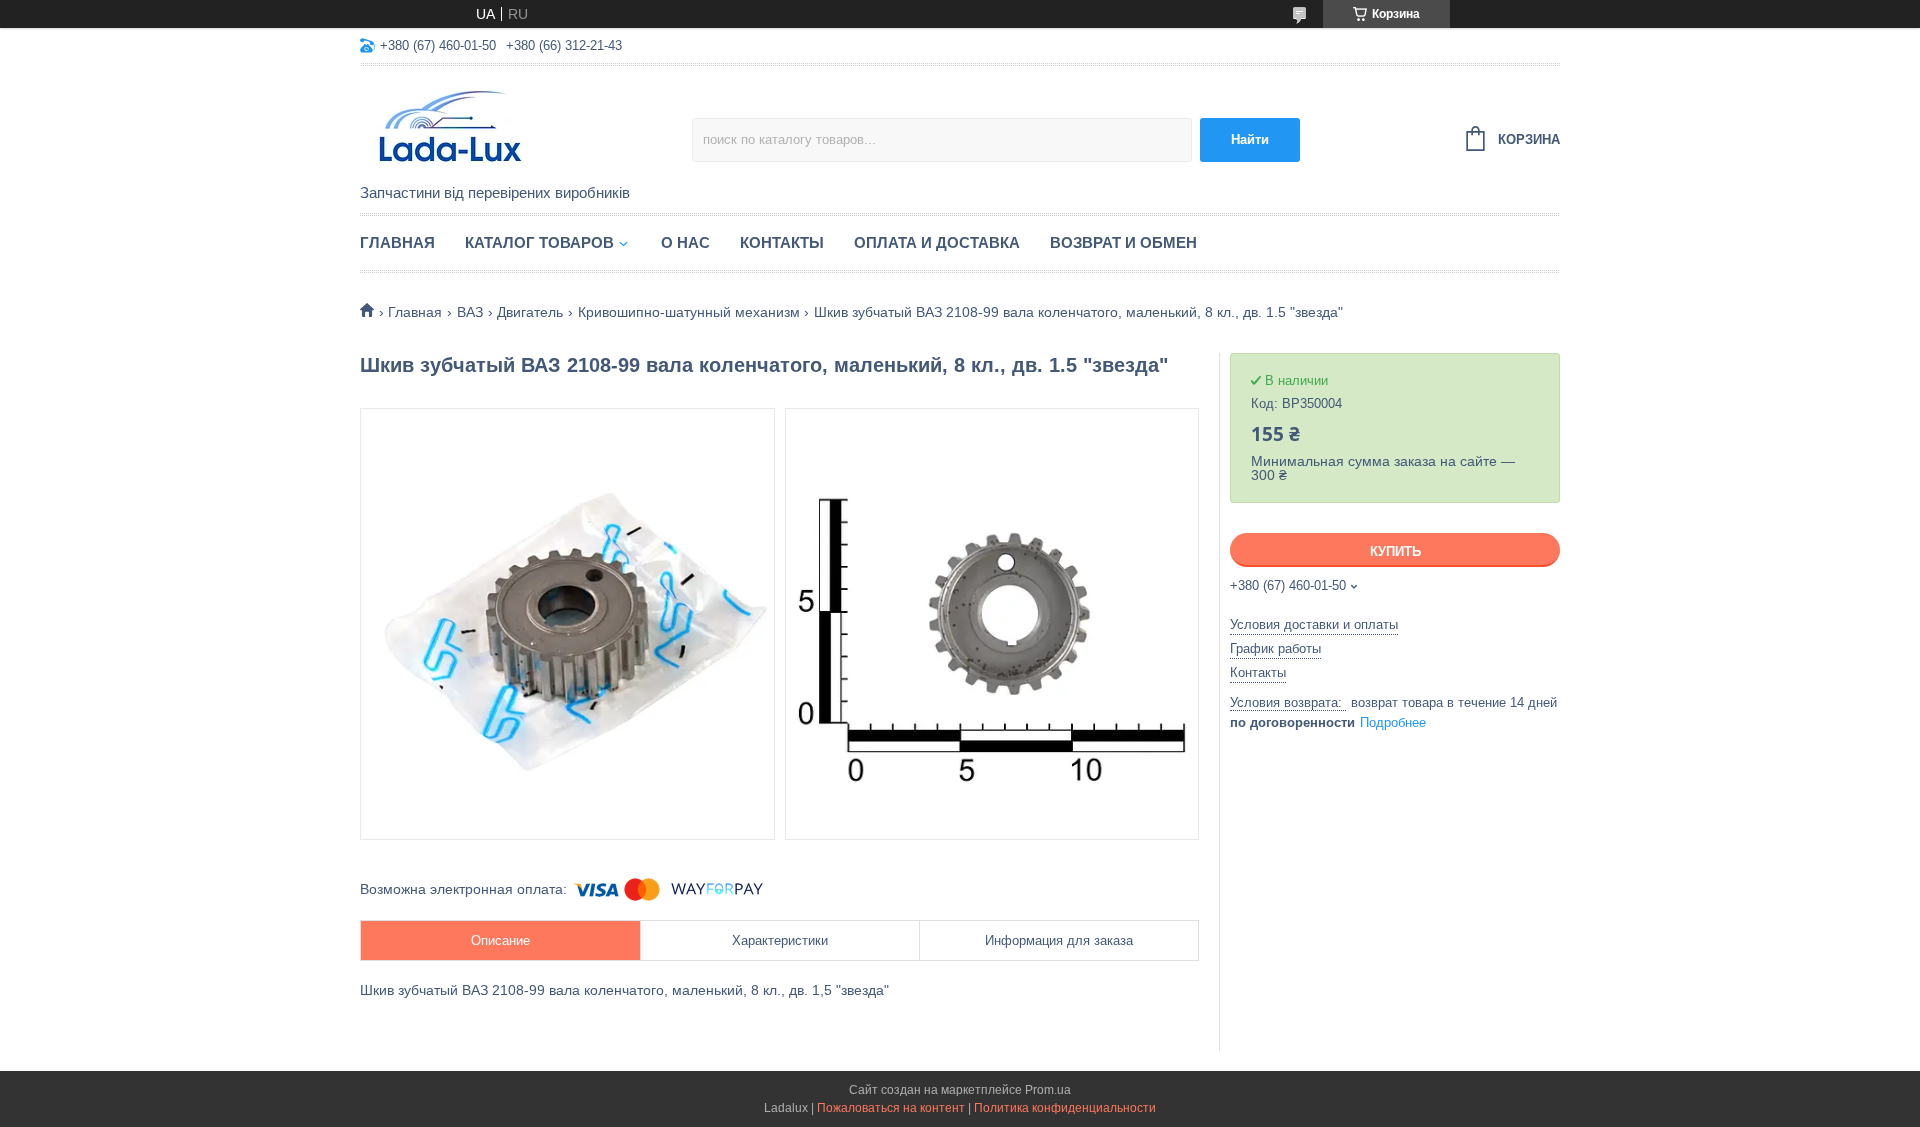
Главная (397, 242)
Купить (1395, 551)
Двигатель (530, 312)
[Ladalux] (526, 126)
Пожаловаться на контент (891, 1108)
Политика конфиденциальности (1065, 1108)
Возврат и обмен (1123, 242)
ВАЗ (470, 312)
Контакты (782, 242)
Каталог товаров (539, 242)
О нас (685, 242)
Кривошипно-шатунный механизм (689, 312)
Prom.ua (1048, 1090)
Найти (1250, 139)
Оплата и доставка (937, 242)
